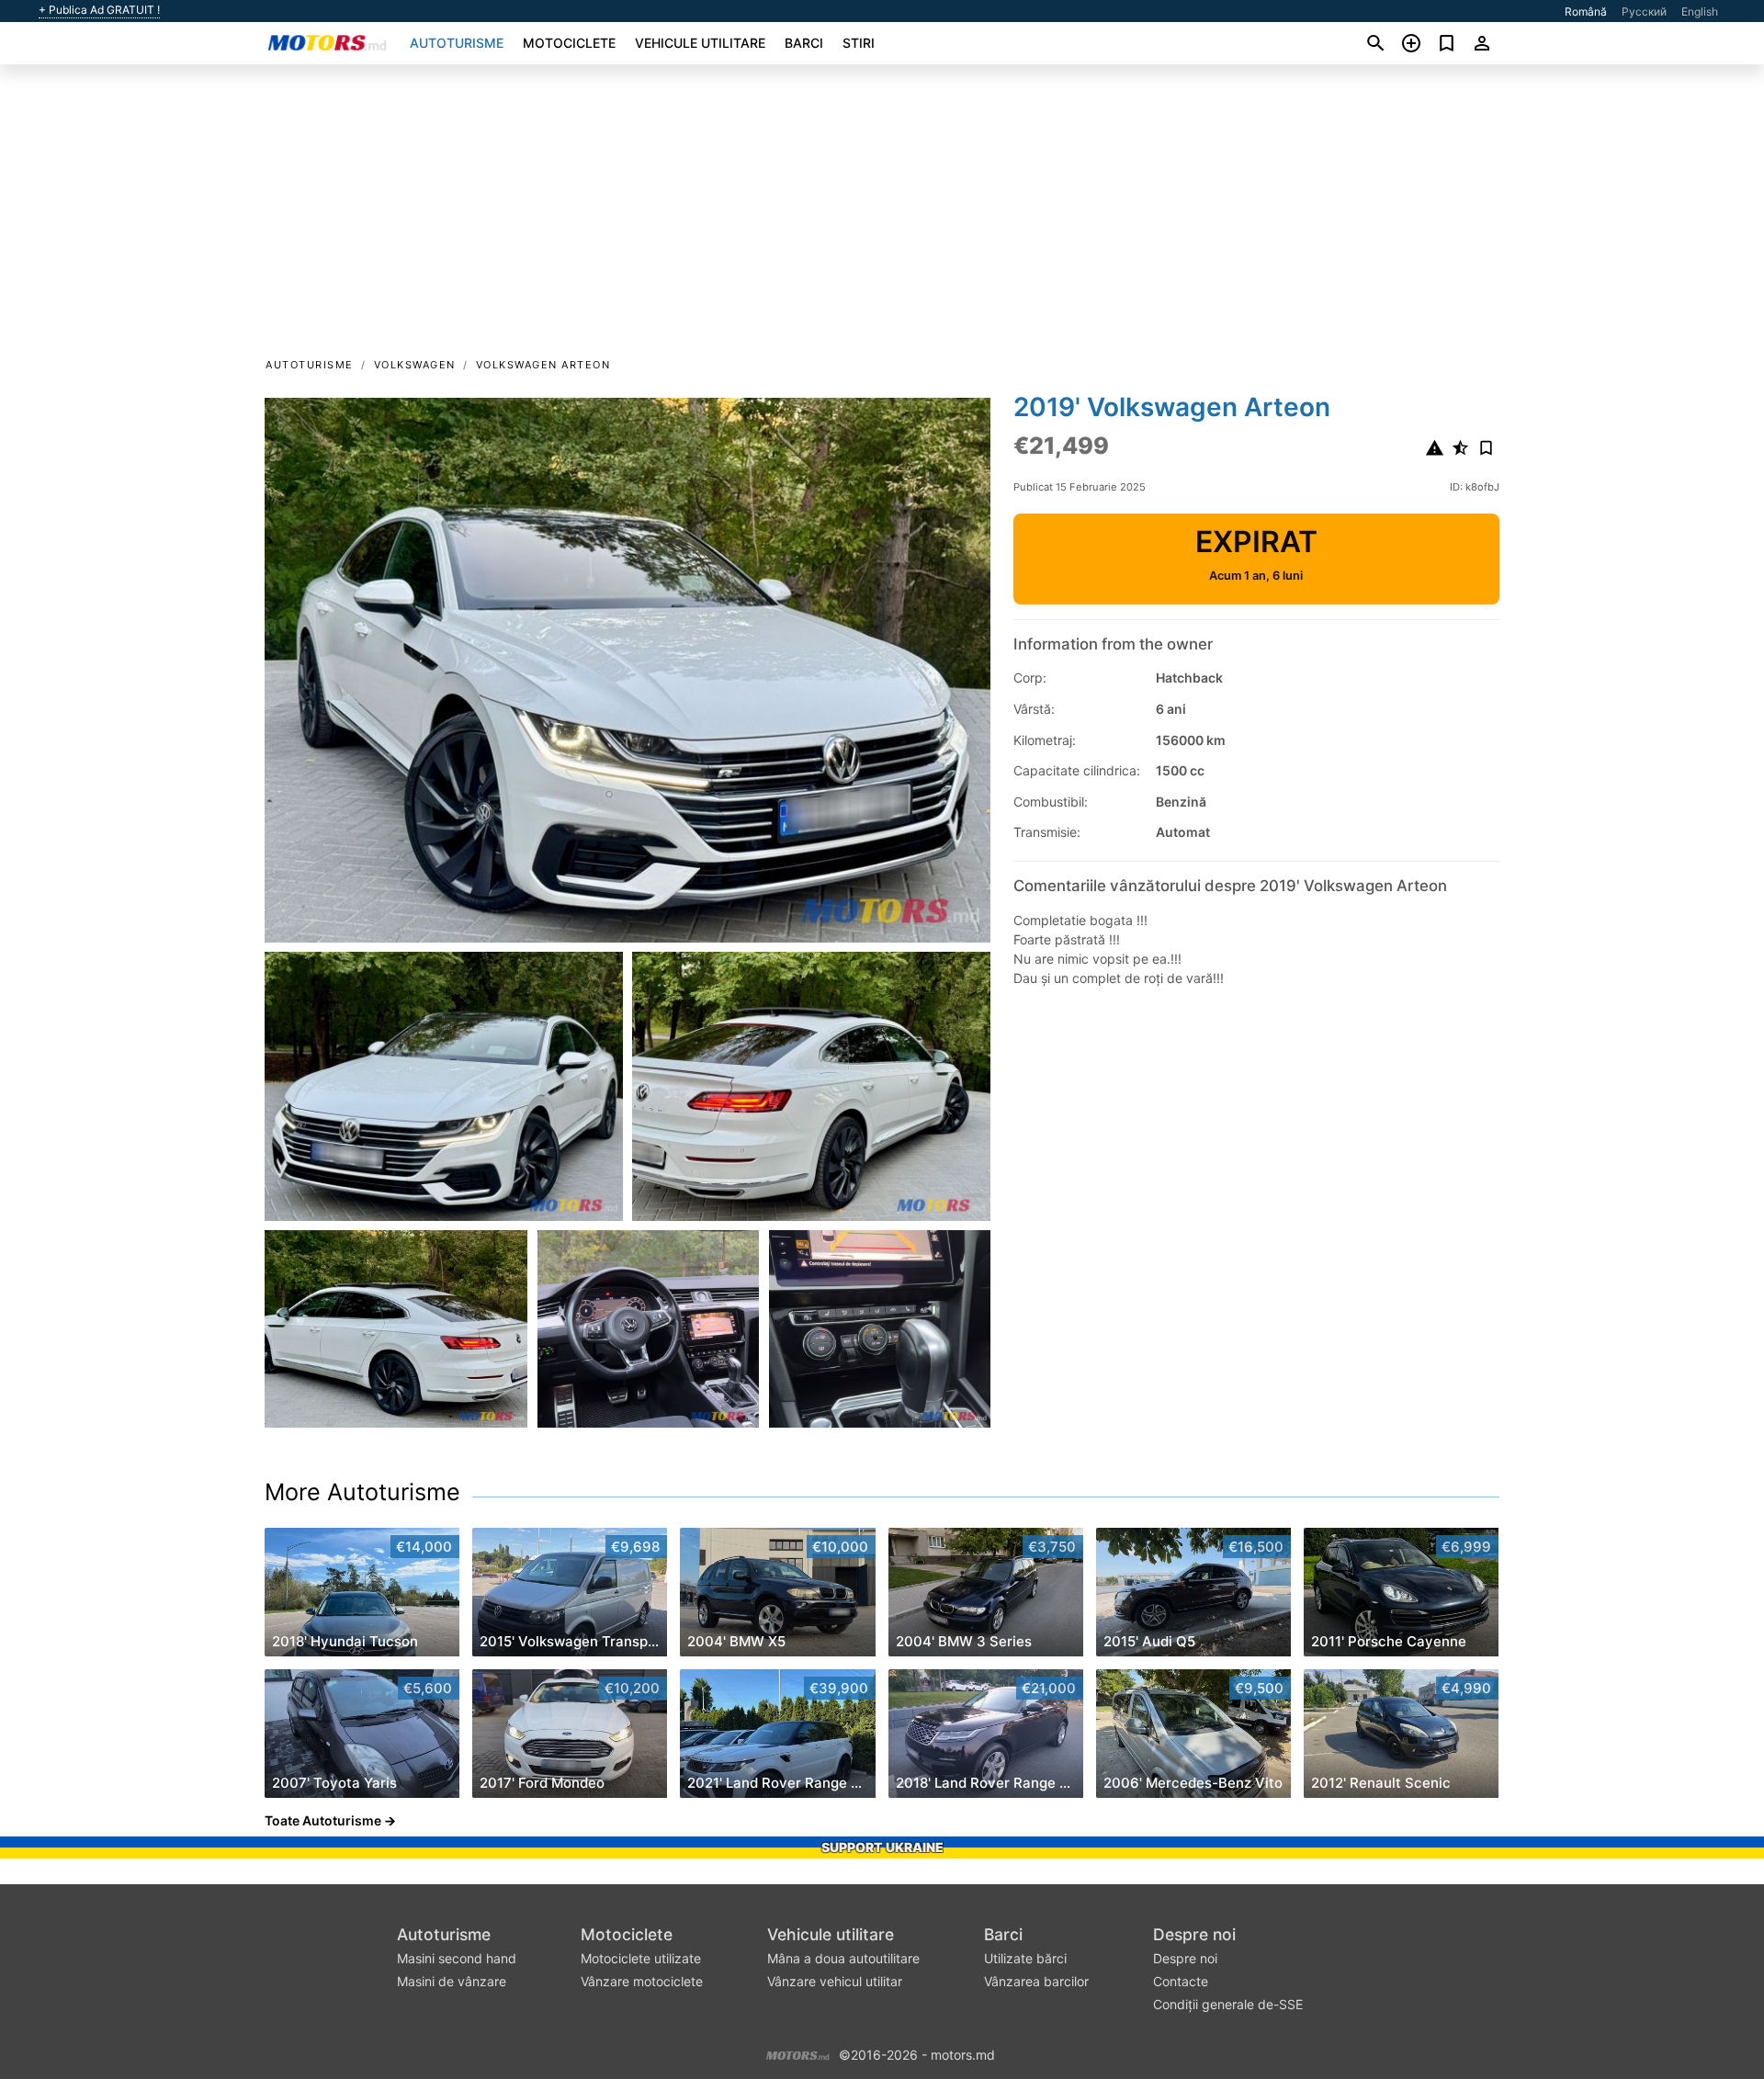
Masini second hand (457, 1958)
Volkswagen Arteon (543, 365)
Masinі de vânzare (452, 1981)
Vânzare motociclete (642, 1981)
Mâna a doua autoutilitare (843, 1958)
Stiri (859, 43)
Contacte (1181, 1981)
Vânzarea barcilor (1036, 1981)
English (1700, 11)
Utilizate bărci (1025, 1958)
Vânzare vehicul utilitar (835, 1981)
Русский (1644, 11)
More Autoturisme (362, 1492)
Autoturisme (457, 43)
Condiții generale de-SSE (1228, 2004)
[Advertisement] (882, 217)
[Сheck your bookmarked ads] (1447, 43)
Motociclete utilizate (641, 1958)
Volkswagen (415, 365)
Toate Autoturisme (323, 1820)
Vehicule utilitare (700, 43)
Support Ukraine (882, 1847)
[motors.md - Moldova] (798, 2053)
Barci (804, 43)
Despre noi (1194, 1934)
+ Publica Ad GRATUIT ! (99, 10)
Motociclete (569, 43)
